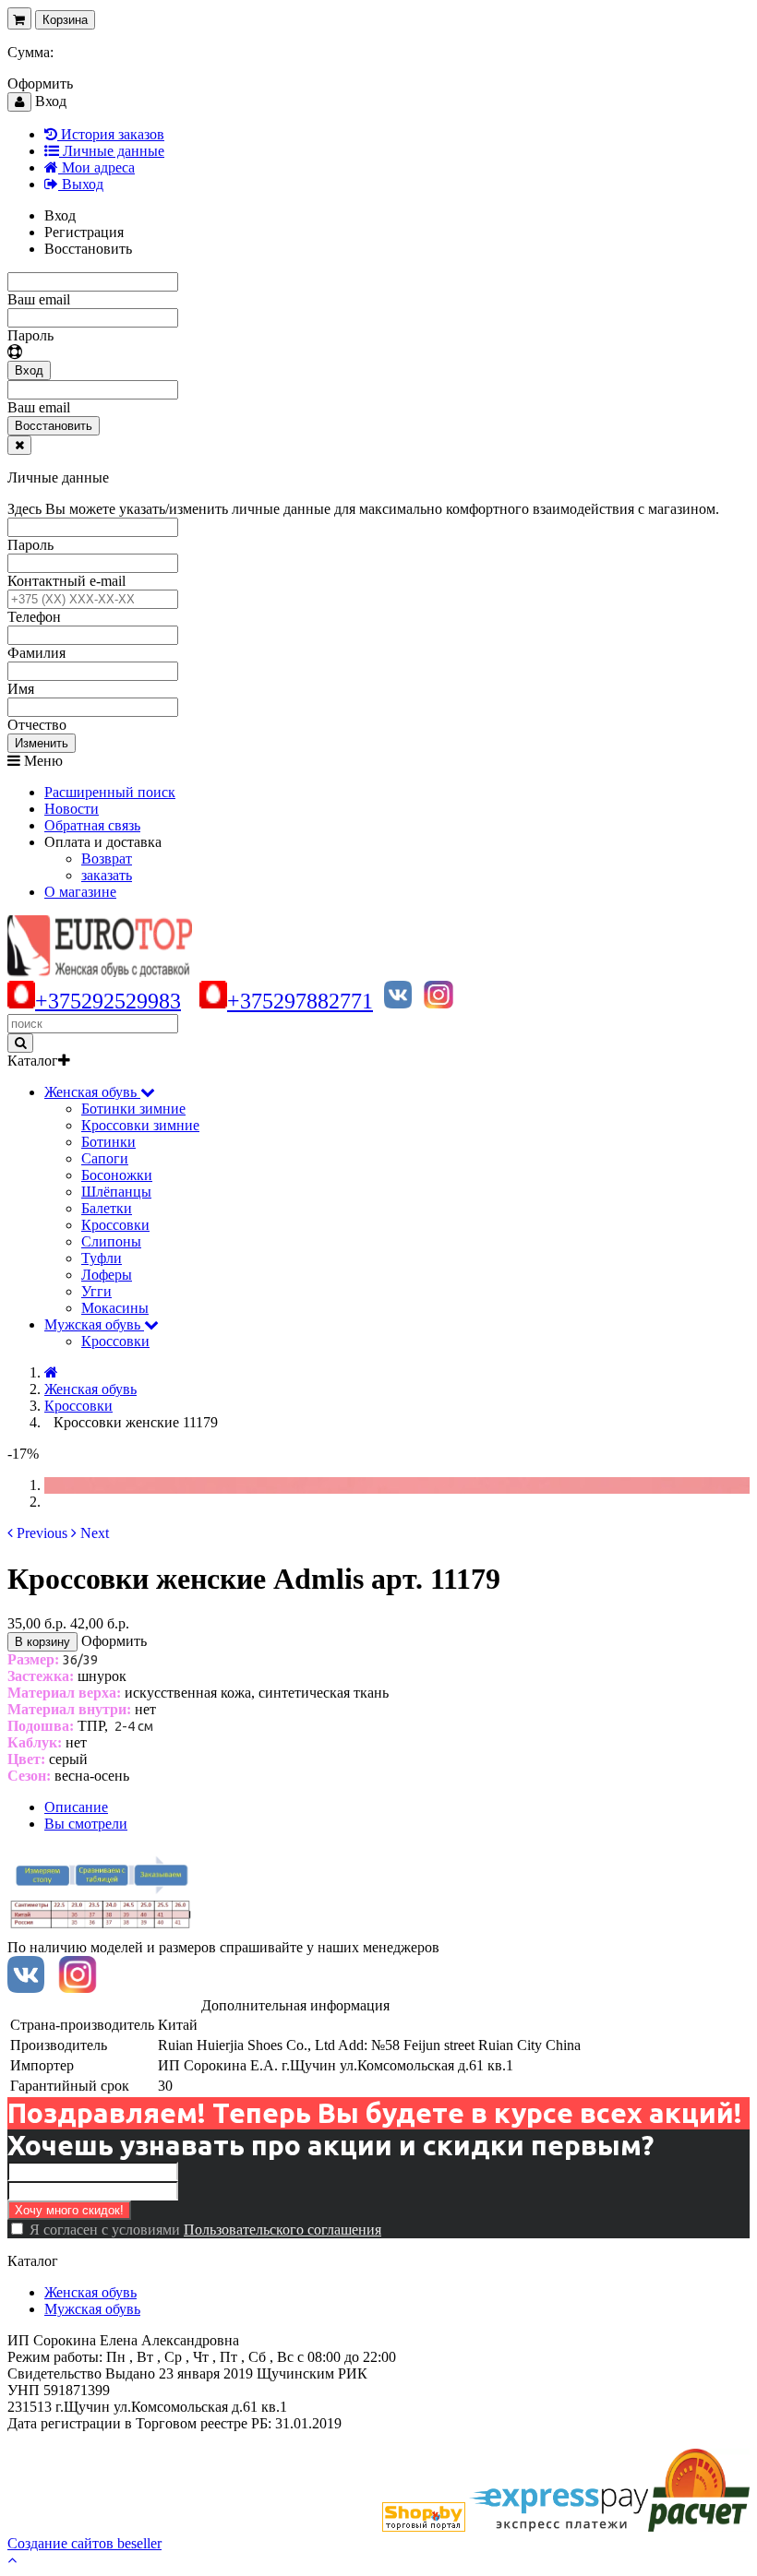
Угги (96, 1291)
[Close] (19, 445)
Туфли (102, 1258)
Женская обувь (90, 2292)
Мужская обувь (92, 2309)
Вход (29, 370)
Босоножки (117, 1175)
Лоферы (107, 1275)
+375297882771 (300, 1001)
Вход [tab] (60, 215)
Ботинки (108, 1142)
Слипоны (111, 1241)
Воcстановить (54, 426)
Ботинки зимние (133, 1109)
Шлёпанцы (116, 1192)
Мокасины (115, 1308)
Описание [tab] (76, 1807)
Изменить (42, 743)
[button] (37, 1533)
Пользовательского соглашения (282, 2230)
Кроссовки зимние (140, 1125)
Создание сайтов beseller (84, 2543)
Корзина (65, 20)
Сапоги (105, 1158)
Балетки (107, 1208)
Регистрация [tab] (84, 232)
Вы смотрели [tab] (86, 1824)
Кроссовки (115, 1225)
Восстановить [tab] (88, 249)
